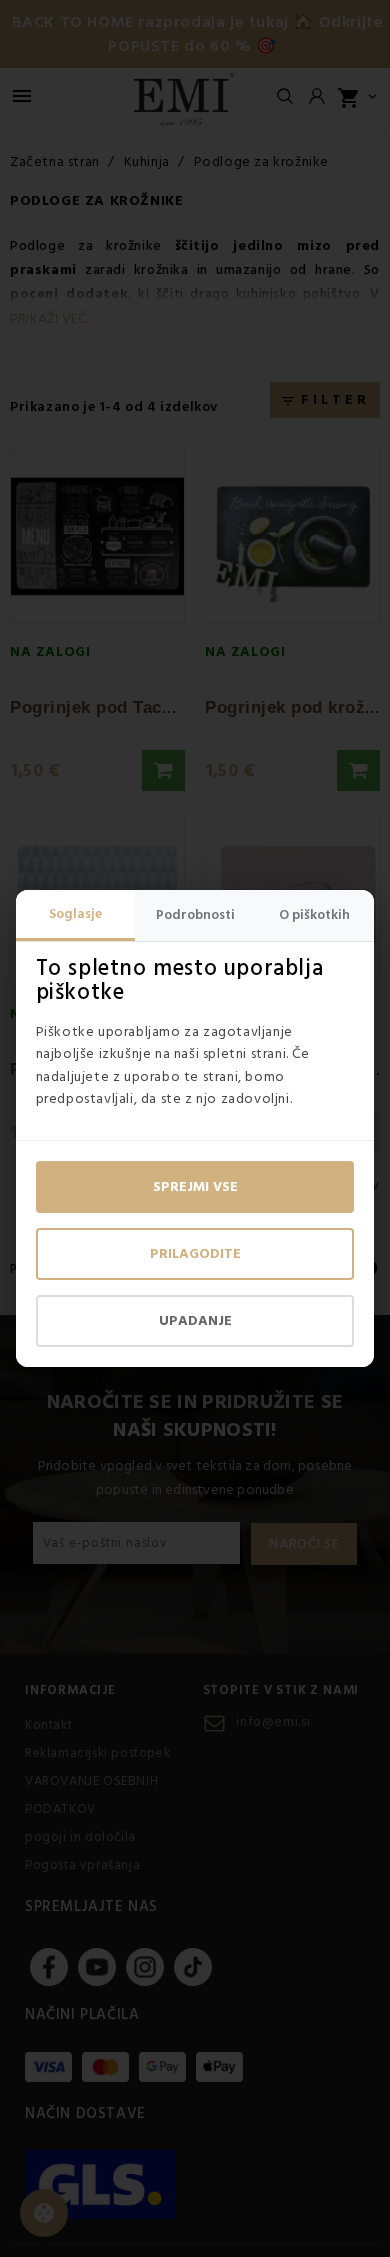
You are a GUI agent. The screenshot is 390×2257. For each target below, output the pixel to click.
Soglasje (75, 914)
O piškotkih (314, 915)
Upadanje (195, 1321)
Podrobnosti (195, 915)
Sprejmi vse (195, 1187)
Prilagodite (195, 1254)
